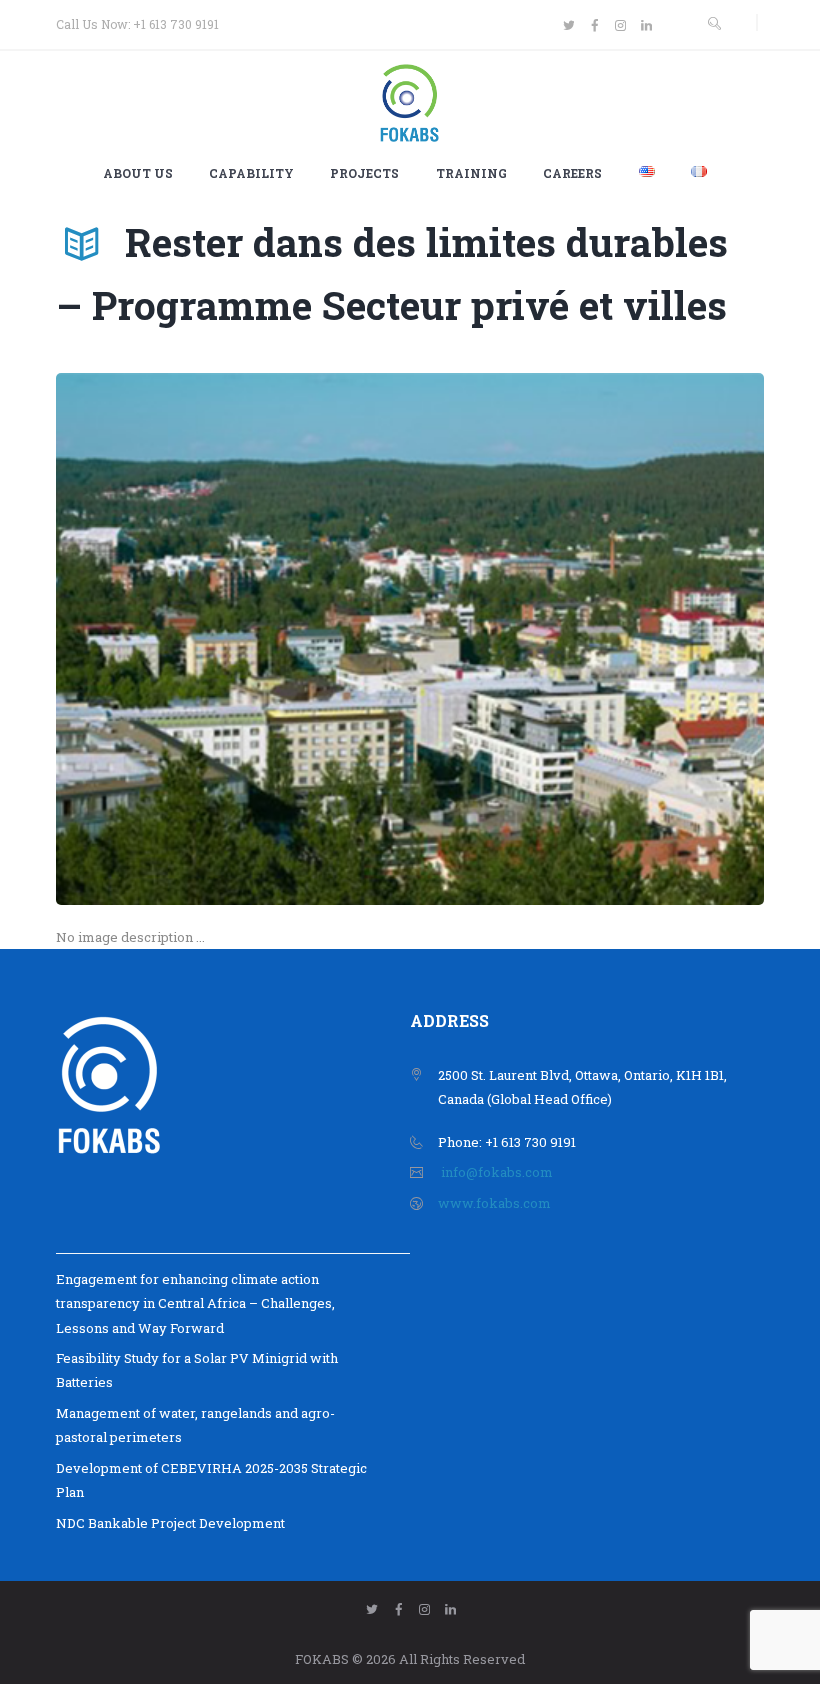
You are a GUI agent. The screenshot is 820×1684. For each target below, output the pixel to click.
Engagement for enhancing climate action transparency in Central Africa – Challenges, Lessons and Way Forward (195, 1303)
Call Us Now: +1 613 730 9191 (137, 24)
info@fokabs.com (497, 1172)
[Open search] (714, 23)
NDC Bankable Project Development (170, 1523)
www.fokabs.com (494, 1203)
